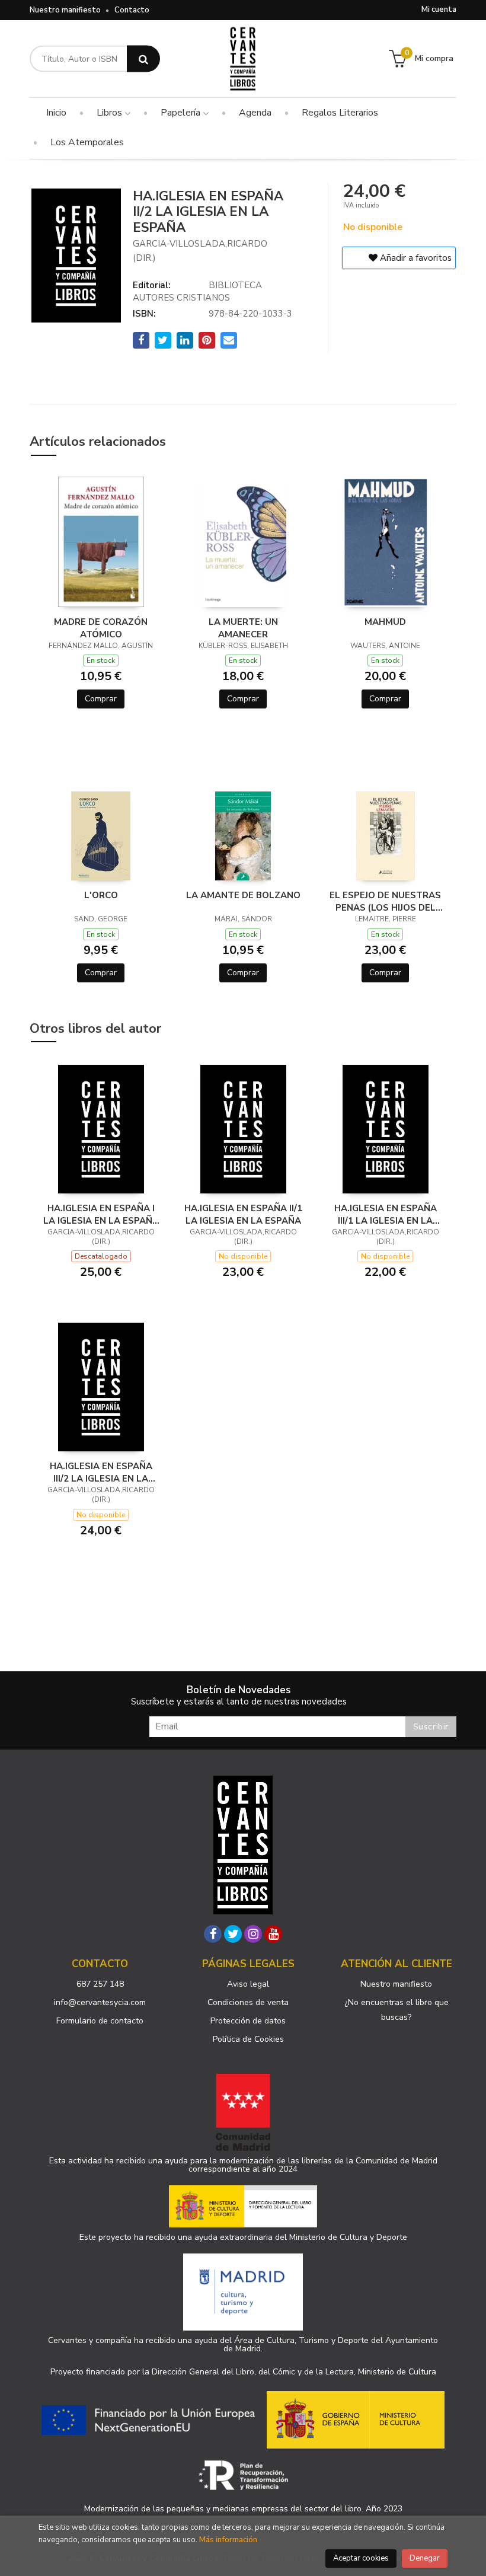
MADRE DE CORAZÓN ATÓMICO (101, 628)
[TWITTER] (233, 1934)
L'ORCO (101, 895)
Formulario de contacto (100, 2021)
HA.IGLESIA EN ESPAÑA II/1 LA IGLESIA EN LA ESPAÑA (243, 1214)
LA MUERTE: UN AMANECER (243, 628)
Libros (111, 113)
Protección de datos (248, 2021)
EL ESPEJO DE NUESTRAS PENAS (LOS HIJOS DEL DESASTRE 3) (385, 901)
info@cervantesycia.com (100, 2002)
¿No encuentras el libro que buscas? (397, 2010)
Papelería (182, 113)
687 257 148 (100, 1984)
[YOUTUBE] (273, 1934)
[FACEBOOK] (213, 1934)
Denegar (425, 2558)
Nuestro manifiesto (65, 10)
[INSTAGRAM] (253, 1934)
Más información (228, 2540)
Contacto (132, 10)
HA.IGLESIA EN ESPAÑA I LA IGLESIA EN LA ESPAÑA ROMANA (101, 1214)
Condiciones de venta (248, 2002)
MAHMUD (385, 622)
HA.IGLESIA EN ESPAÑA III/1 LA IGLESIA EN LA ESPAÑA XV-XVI (386, 1214)
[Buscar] (143, 59)
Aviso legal (248, 1984)
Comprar (101, 699)
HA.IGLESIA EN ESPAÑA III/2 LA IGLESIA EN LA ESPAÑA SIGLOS (101, 1472)
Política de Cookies (248, 2039)
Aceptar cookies (361, 2558)
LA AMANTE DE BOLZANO (243, 895)
